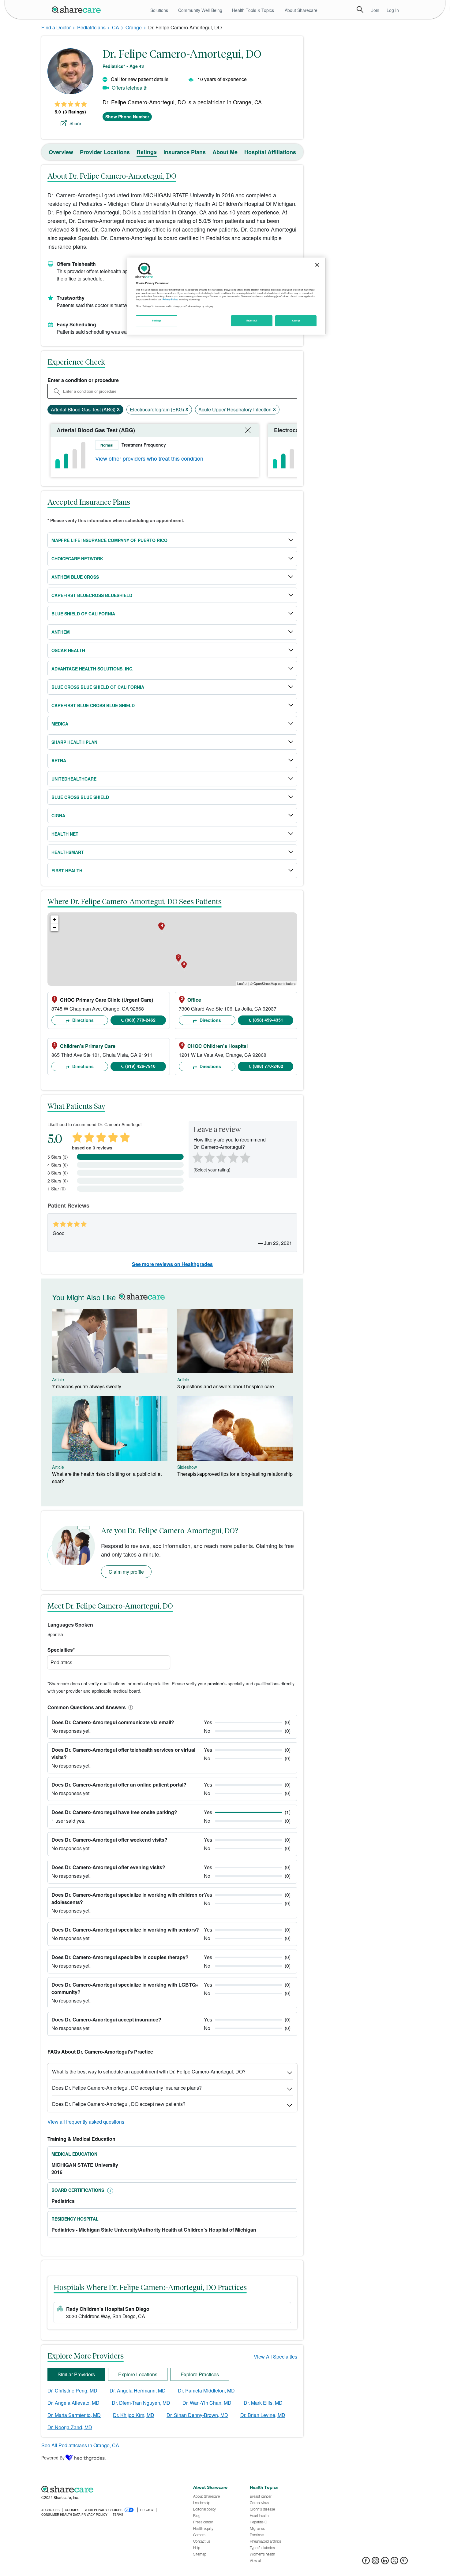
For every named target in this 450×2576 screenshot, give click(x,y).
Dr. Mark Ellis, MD (263, 2403)
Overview (61, 152)
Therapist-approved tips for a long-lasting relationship (235, 1474)
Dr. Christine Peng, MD (72, 2390)
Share (75, 123)
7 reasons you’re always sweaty (87, 1386)
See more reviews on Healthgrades (172, 1264)
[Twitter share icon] (394, 2562)
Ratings (147, 152)
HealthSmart (68, 852)
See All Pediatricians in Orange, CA (80, 2445)
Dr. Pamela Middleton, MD (206, 2390)
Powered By (53, 2458)
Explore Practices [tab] (200, 2374)
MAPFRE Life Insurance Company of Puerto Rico (109, 540)
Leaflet (242, 983)
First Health (67, 870)
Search (360, 9)
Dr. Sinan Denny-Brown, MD (197, 2415)
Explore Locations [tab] (138, 2374)
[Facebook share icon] (366, 2562)
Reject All (252, 321)
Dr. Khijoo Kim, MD (134, 2415)
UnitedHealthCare (74, 779)
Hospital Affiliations (270, 152)
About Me (225, 152)
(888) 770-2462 (140, 1020)
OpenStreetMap (265, 983)
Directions (82, 1020)
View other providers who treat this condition (149, 458)
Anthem (61, 632)
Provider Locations (105, 152)
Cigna (58, 815)
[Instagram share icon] (375, 2562)
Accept (296, 321)
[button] (129, 1707)
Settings (157, 321)
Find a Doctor (56, 27)
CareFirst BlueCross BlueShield (92, 595)
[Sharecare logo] (109, 2489)
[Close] (317, 265)
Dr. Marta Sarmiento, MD (74, 2415)
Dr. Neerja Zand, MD (70, 2427)
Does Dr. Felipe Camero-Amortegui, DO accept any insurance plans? (127, 2088)
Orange (134, 27)
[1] (197, 1157)
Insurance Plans (185, 152)
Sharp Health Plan (74, 742)
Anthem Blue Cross (75, 577)
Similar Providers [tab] (76, 2374)
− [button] (55, 927)
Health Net (65, 834)
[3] (221, 1157)
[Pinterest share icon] (404, 2562)
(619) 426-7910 (140, 1066)
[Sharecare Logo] (77, 9)
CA (116, 27)
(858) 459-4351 (268, 1020)
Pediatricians (91, 27)
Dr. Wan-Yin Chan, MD (207, 2403)
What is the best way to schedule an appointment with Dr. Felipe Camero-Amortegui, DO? (149, 2071)
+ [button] (55, 919)
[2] (209, 1157)
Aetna (59, 760)
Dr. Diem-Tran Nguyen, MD (141, 2403)
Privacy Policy (170, 299)
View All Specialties (276, 2357)
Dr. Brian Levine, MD (263, 2415)
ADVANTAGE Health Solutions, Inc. (92, 669)
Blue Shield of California (83, 614)
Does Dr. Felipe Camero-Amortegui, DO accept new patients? (119, 2104)
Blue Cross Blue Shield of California (98, 687)
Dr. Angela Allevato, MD (73, 2403)
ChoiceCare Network (77, 559)
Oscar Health (68, 650)
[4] (233, 1157)
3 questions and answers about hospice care (226, 1386)
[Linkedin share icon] (385, 2562)
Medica (60, 724)
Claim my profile (126, 1572)
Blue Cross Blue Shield (80, 797)
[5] (246, 1157)
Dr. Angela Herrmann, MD (138, 2390)
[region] (226, 296)
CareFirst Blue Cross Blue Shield (93, 705)
